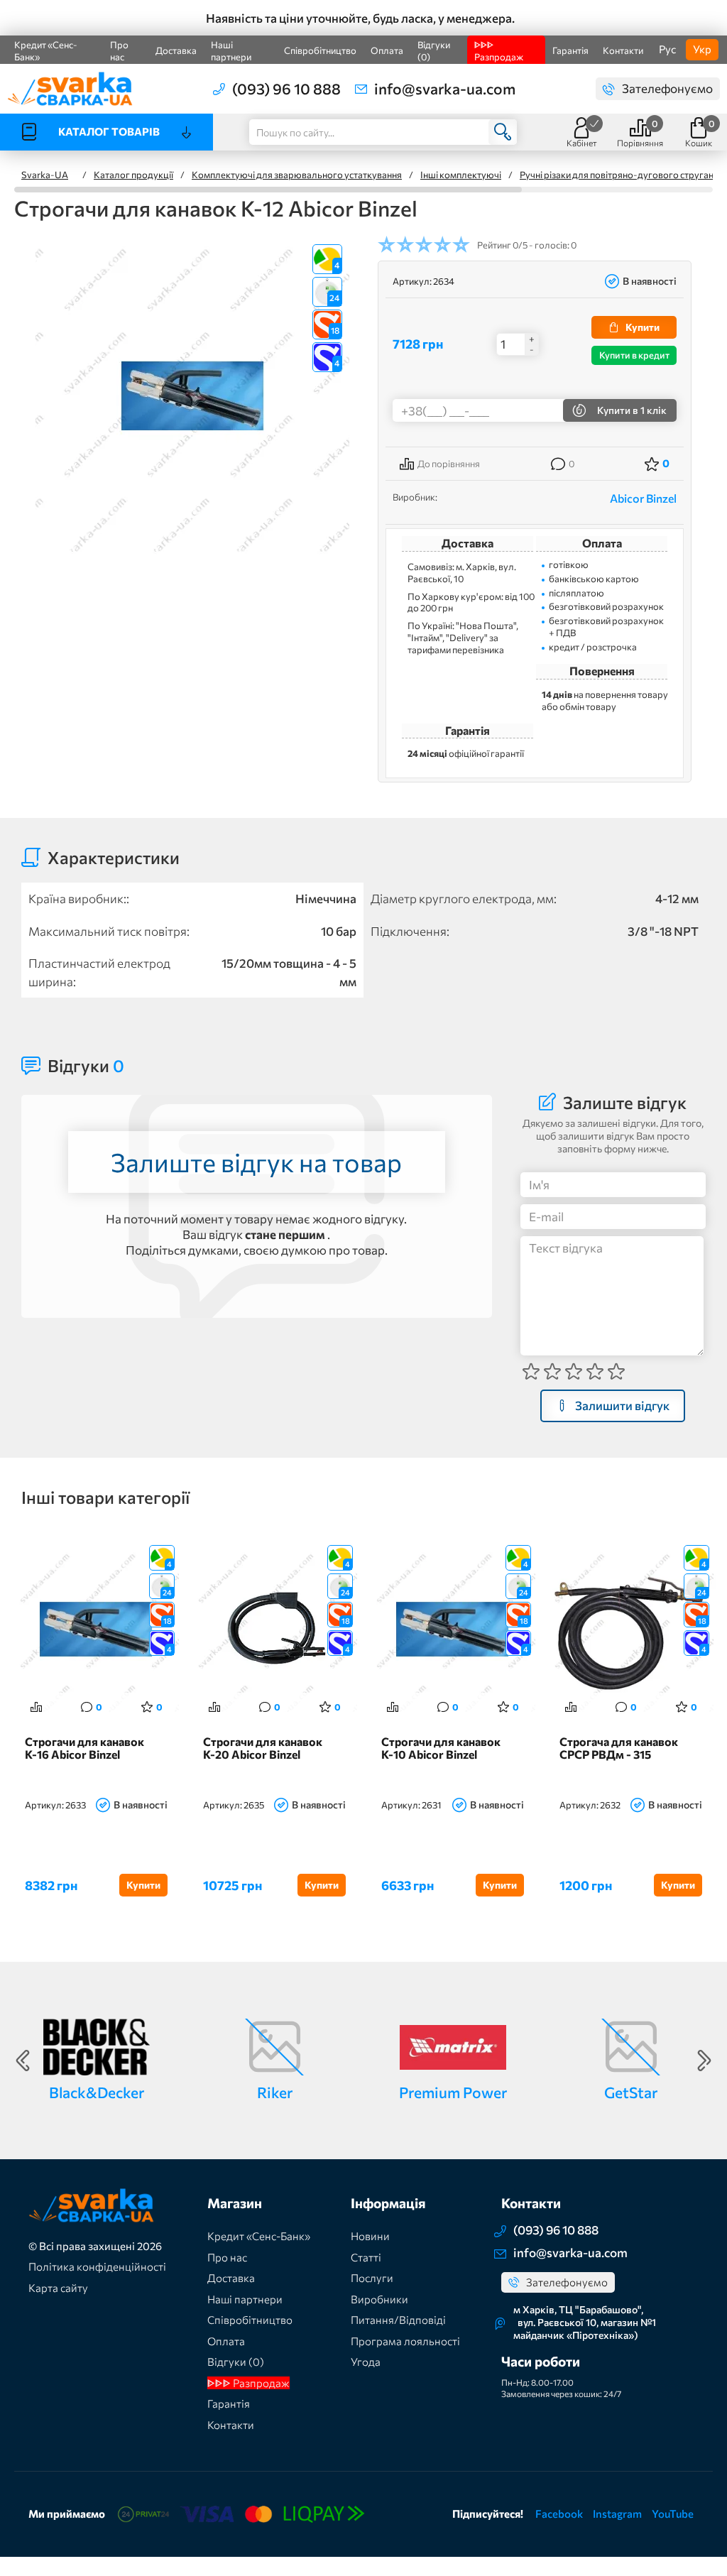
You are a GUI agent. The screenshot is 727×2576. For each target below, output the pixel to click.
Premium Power (453, 2092)
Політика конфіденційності (97, 2266)
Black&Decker (97, 2092)
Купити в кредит (634, 355)
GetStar (631, 2092)
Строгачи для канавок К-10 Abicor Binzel (441, 1748)
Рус (667, 49)
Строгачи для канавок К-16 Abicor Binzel (84, 1748)
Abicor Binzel (643, 498)
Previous (23, 2061)
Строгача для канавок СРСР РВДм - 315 (619, 1748)
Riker (275, 2092)
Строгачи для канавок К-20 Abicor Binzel (263, 1748)
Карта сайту (58, 2288)
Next (704, 2061)
